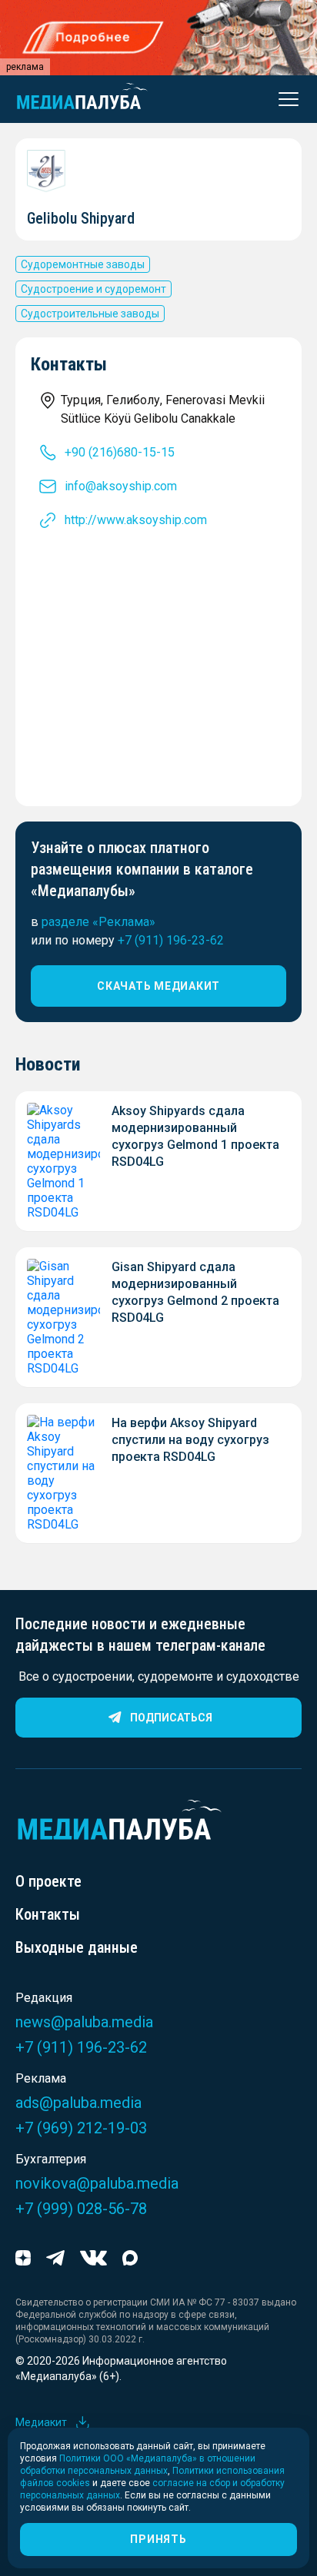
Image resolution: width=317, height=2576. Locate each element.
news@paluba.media (84, 2022)
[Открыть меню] (284, 99)
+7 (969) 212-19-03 (81, 2128)
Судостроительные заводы (90, 314)
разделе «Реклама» (98, 922)
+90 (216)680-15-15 (120, 452)
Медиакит (41, 2422)
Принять (158, 2539)
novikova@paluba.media (97, 2183)
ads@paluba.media (78, 2103)
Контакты (48, 1914)
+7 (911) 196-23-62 (171, 940)
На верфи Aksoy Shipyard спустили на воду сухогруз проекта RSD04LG (190, 1440)
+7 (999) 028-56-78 (81, 2209)
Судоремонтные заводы (83, 264)
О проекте (48, 1881)
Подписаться (171, 1718)
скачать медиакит (158, 986)
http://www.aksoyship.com (136, 520)
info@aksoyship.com (121, 486)
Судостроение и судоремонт (93, 289)
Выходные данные (77, 1947)
